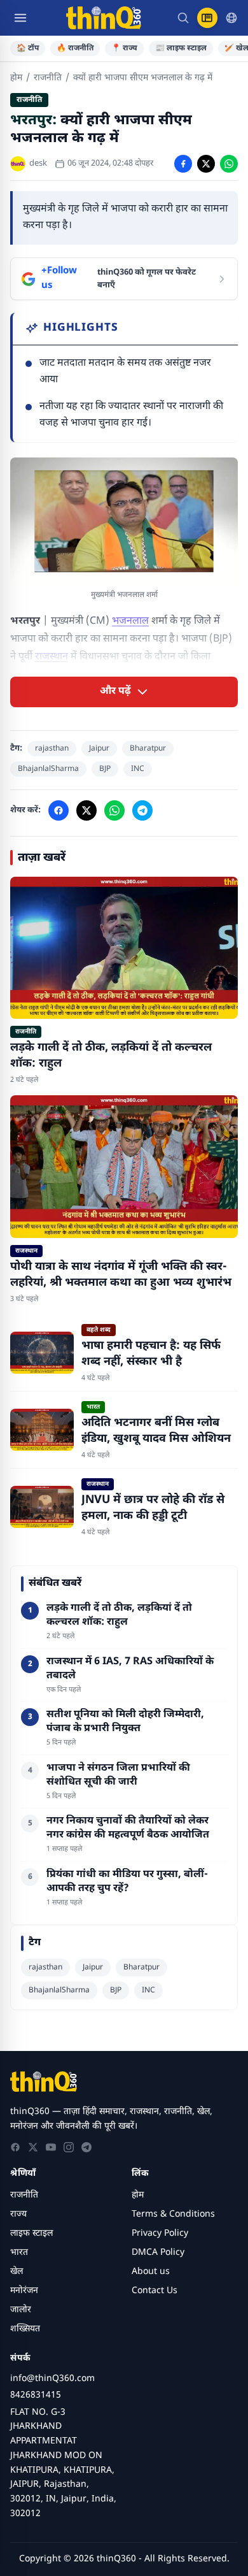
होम (16, 78)
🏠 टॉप (28, 48)
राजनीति (48, 78)
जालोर (21, 2310)
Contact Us (155, 2291)
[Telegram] (86, 2147)
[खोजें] (183, 18)
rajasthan (52, 749)
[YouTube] (51, 2147)
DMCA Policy (158, 2253)
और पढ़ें (115, 692)
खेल (17, 2272)
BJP (105, 769)
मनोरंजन (24, 2291)
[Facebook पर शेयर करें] (183, 164)
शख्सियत (25, 2329)
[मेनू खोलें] (20, 18)
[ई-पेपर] (207, 18)
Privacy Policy (160, 2234)
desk (38, 163)
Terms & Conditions (173, 2214)
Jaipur (99, 749)
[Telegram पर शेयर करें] (142, 810)
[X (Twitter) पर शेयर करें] (206, 164)
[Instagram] (69, 2147)
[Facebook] (15, 2147)
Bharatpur (148, 749)
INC (138, 769)
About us (151, 2272)
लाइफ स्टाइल (31, 2234)
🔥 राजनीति (75, 48)
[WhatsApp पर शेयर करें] (229, 164)
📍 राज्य (124, 48)
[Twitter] (33, 2147)
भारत (19, 2253)
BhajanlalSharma (48, 769)
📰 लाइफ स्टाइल (181, 48)
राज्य (18, 2214)
